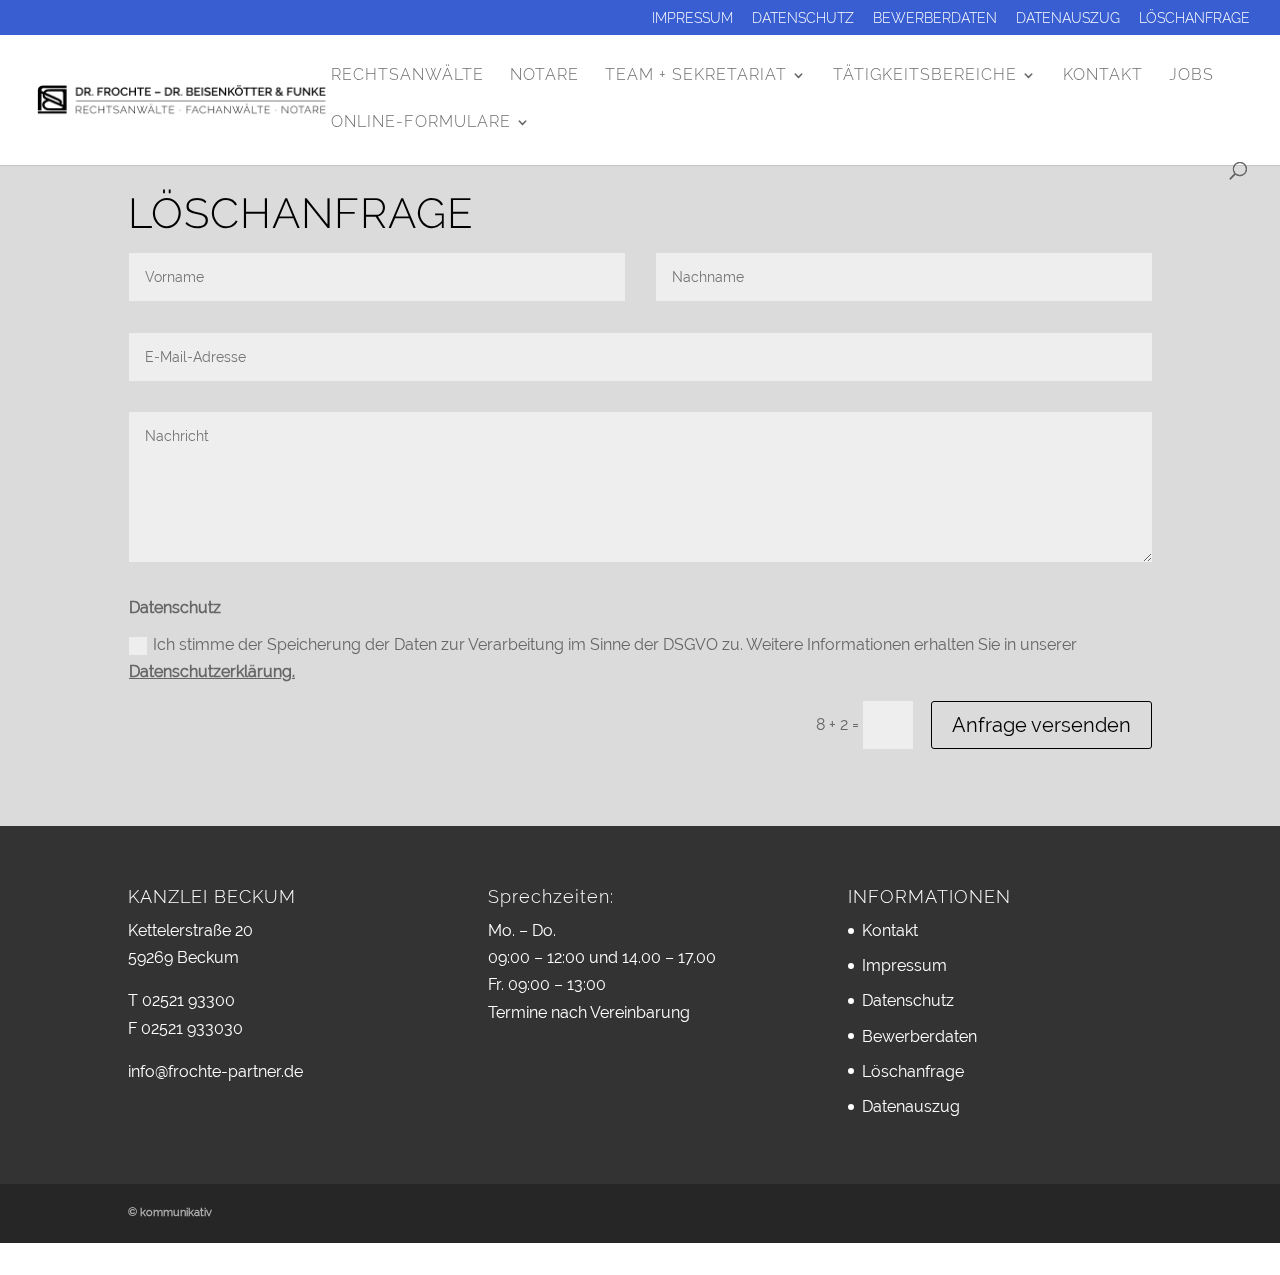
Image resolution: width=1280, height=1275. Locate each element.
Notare (544, 76)
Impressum (692, 18)
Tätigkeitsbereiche (925, 76)
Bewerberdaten (935, 18)
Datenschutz (803, 18)
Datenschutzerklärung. (212, 671)
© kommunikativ (170, 1212)
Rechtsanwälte (407, 76)
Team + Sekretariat (696, 76)
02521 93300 (188, 1000)
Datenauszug (1068, 18)
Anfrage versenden (1041, 725)
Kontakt (1103, 76)
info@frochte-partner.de (215, 1071)
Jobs (1191, 76)
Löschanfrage (1194, 18)
